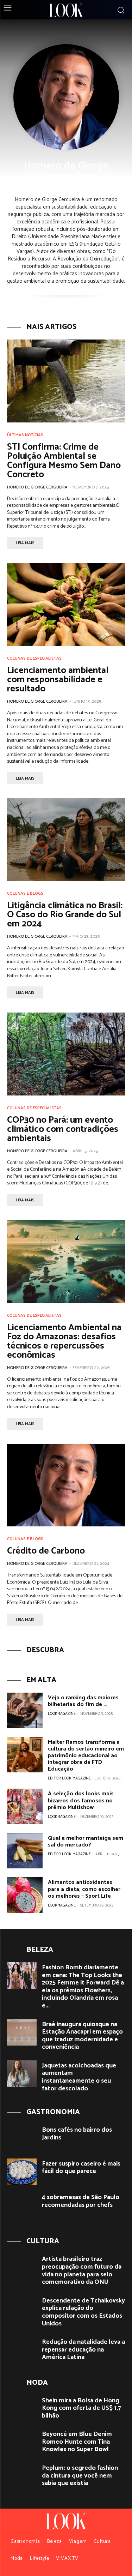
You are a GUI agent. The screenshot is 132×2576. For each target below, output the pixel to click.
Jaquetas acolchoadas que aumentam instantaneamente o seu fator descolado (79, 2077)
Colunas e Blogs (25, 894)
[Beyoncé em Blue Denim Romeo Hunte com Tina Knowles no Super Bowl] (22, 2442)
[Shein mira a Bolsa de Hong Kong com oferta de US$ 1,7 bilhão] (22, 2409)
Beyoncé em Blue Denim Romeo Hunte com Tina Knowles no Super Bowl (77, 2442)
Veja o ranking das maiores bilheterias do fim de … (83, 1701)
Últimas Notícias (25, 435)
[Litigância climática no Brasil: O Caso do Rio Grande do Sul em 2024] (66, 840)
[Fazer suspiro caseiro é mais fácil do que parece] (22, 2172)
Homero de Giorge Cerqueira (37, 487)
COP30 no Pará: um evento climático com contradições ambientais (63, 1129)
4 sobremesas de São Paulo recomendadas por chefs (81, 2201)
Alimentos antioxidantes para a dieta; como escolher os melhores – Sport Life (84, 1889)
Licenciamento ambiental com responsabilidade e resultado (58, 680)
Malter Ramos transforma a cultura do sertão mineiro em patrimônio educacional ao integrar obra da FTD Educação (86, 1756)
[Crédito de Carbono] (66, 1485)
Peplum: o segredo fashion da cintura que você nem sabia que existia (80, 2476)
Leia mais (25, 543)
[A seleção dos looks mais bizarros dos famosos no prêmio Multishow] (25, 1806)
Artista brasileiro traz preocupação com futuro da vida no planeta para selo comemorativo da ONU (82, 2271)
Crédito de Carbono (46, 1551)
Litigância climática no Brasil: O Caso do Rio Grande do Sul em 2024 (65, 915)
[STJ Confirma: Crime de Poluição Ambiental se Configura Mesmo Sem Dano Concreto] (66, 381)
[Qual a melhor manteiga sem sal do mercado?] (25, 1851)
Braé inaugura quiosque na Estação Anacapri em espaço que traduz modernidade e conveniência (82, 2036)
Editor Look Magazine (69, 1778)
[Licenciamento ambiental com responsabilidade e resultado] (66, 604)
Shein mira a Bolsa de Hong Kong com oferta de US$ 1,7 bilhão (81, 2408)
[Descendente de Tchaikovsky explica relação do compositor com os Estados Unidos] (22, 2309)
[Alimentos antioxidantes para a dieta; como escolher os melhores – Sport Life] (25, 1895)
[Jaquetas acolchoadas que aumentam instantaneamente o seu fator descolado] (22, 2074)
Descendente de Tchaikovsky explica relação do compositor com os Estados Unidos (83, 2312)
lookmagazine (62, 1714)
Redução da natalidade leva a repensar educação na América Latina (83, 2350)
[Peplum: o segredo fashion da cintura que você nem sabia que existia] (22, 2476)
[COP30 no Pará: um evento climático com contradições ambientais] (66, 1054)
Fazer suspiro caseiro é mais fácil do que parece (81, 2168)
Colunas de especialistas (34, 659)
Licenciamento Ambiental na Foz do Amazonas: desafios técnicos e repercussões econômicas (64, 1341)
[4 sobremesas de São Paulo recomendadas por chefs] (22, 2205)
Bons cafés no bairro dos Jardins (77, 2134)
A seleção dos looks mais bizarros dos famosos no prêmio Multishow (81, 1800)
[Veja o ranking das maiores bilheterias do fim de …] (25, 1710)
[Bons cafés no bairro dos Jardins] (22, 2138)
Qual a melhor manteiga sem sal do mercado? (86, 1842)
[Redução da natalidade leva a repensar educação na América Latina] (22, 2350)
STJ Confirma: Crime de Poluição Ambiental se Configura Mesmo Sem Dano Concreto (64, 461)
